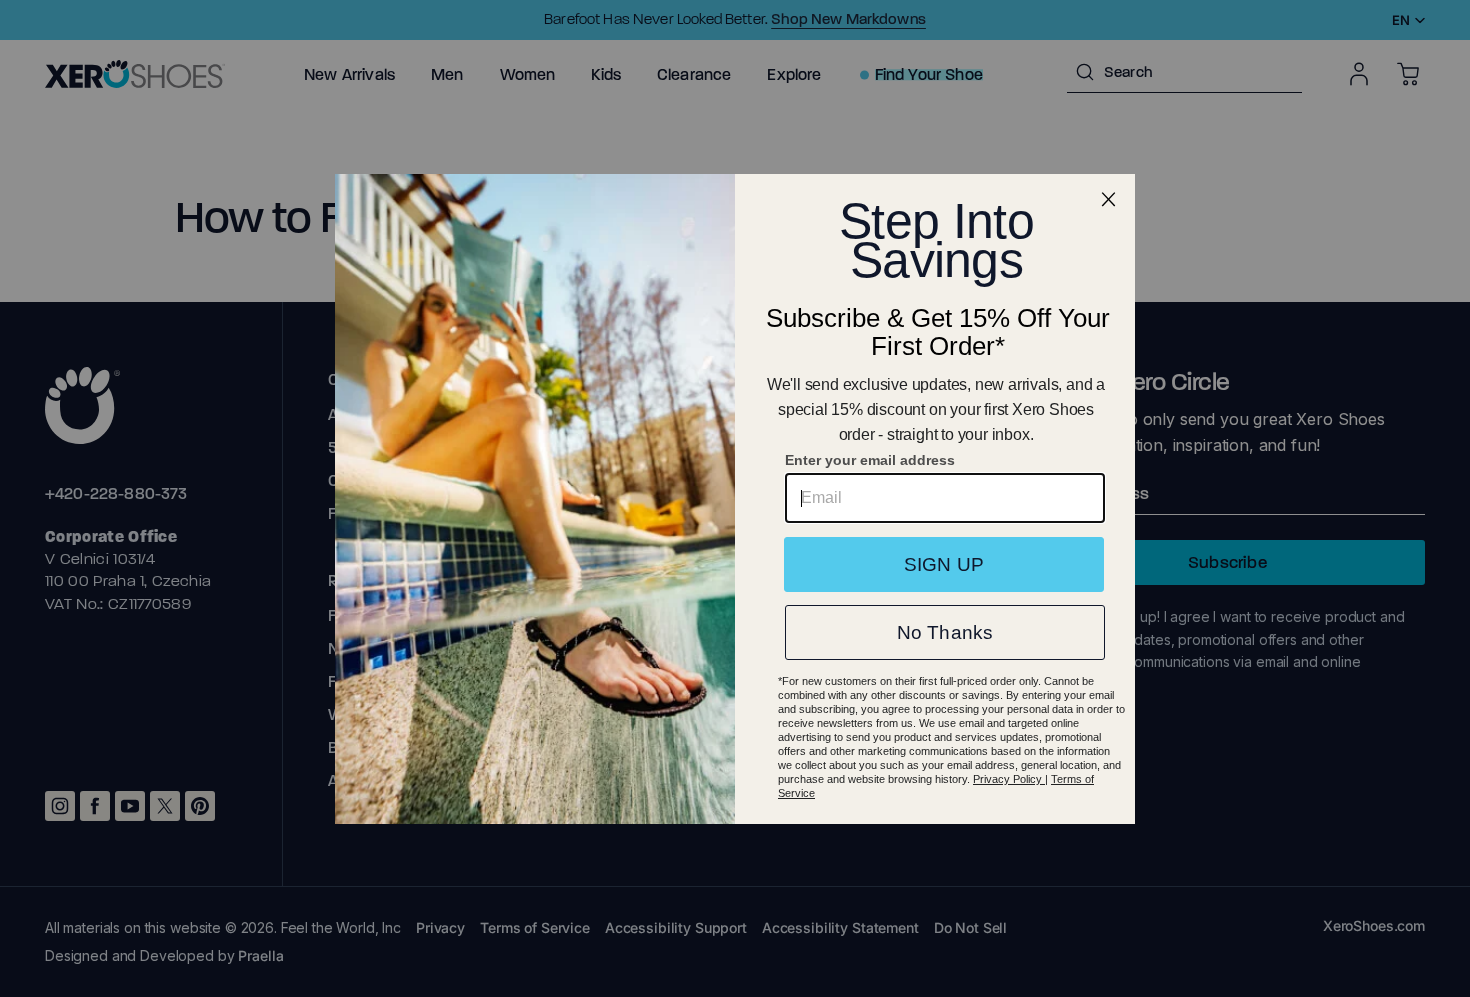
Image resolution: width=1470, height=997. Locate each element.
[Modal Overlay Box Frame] (735, 499)
